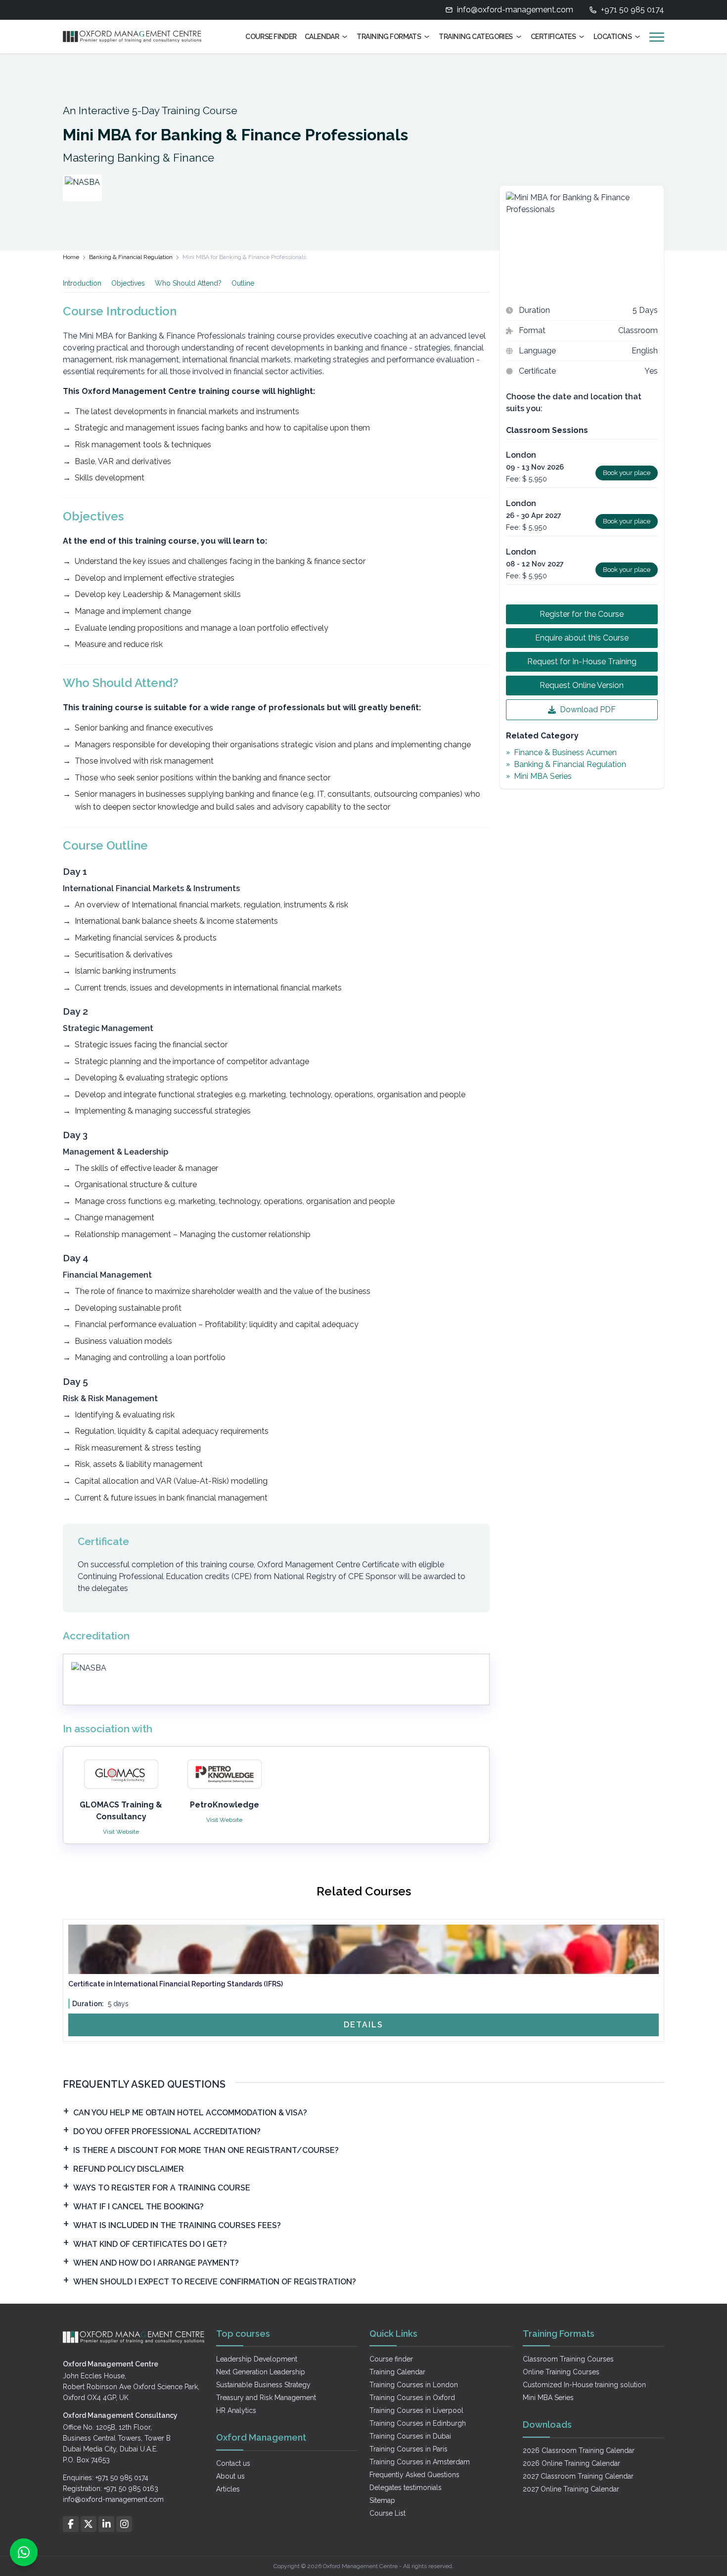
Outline (243, 283)
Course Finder (271, 37)
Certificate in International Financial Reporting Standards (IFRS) (176, 1984)
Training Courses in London (414, 2385)
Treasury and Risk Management (266, 2398)
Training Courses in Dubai (410, 2436)
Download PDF (588, 709)
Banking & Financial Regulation (131, 257)
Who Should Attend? (188, 283)
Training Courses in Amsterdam (420, 2462)
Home (71, 257)
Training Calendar (397, 2372)
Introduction (82, 283)
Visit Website (121, 1832)
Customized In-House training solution (584, 2385)
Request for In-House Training (582, 662)
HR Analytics (236, 2410)
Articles (228, 2489)
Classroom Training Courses (568, 2359)
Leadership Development (257, 2359)
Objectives (128, 283)
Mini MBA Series (543, 776)
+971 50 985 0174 (633, 10)
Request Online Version (582, 685)
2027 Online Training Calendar (571, 2489)
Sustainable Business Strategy (263, 2385)
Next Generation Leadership (261, 2372)
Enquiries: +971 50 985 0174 (106, 2478)
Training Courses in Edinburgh (418, 2423)
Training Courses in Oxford (412, 2398)
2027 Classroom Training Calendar (578, 2476)
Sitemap (382, 2500)
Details (363, 2025)
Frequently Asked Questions (414, 2475)
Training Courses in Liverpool (416, 2410)
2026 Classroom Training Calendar (579, 2450)
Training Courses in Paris (409, 2449)
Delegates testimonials (406, 2488)
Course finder (391, 2359)
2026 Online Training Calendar (571, 2463)
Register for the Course (582, 614)
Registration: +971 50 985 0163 (111, 2489)
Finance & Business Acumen (565, 752)
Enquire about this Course (582, 638)
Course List (387, 2513)
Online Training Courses (561, 2372)
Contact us (233, 2463)
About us (230, 2476)
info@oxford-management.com (515, 10)
